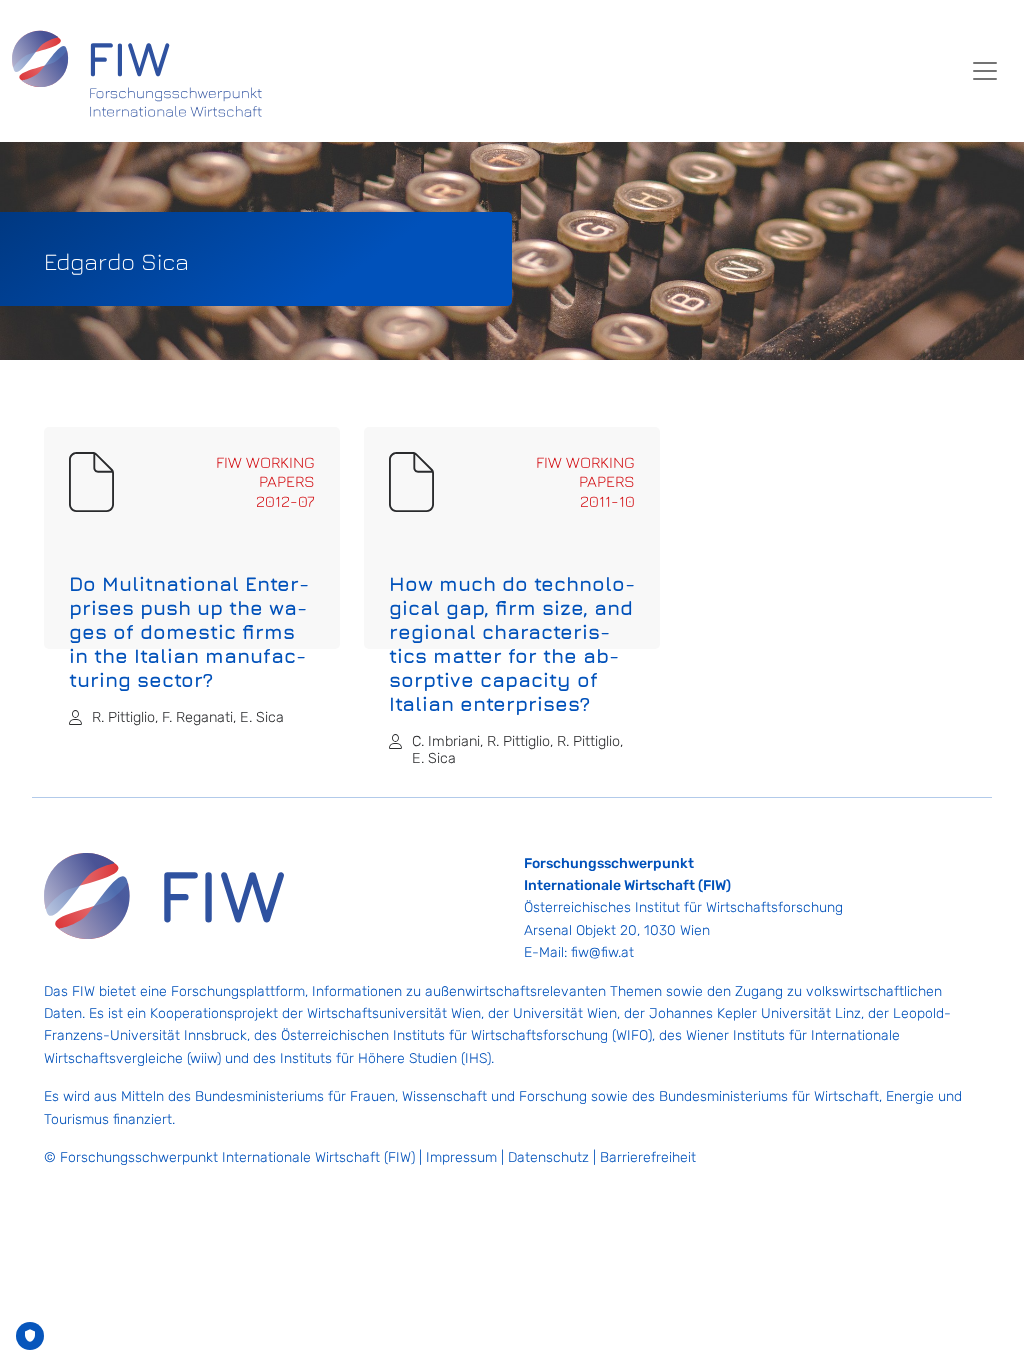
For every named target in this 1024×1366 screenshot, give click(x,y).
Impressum (461, 1157)
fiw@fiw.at (602, 952)
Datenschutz (548, 1157)
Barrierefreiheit (648, 1157)
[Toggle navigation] (985, 71)
